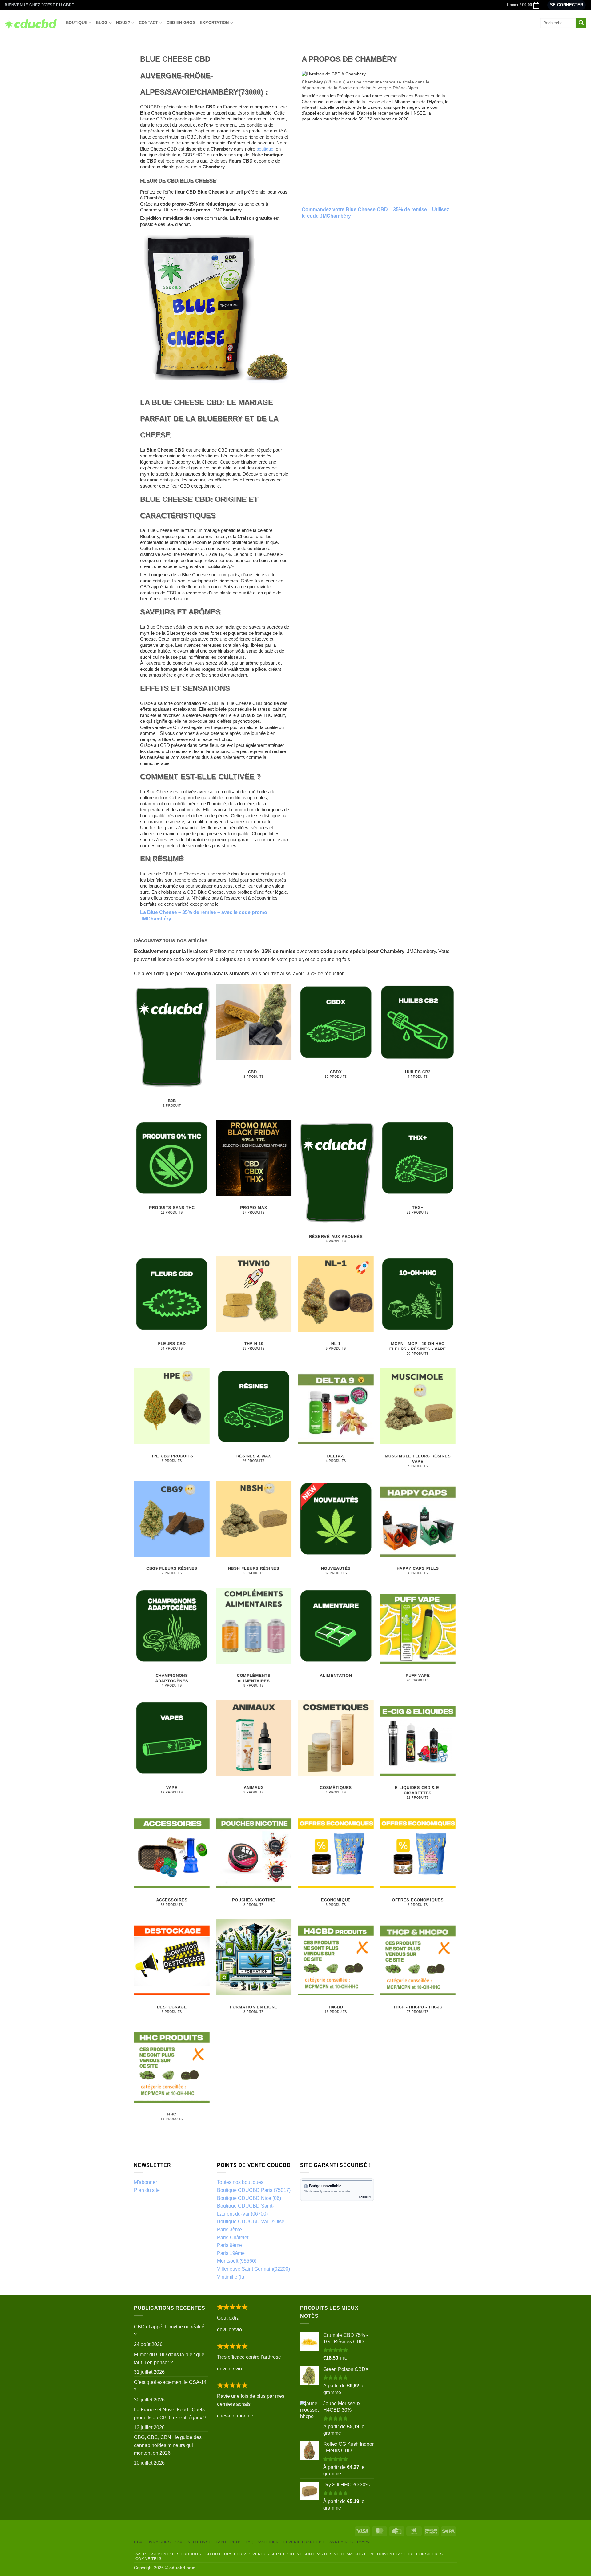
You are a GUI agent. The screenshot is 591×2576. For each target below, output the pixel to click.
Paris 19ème (231, 2253)
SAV (179, 2542)
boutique (265, 149)
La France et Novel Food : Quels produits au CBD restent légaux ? (170, 2414)
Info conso (199, 2542)
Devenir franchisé (304, 2542)
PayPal (364, 2542)
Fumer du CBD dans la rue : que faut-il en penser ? (169, 2359)
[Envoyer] (581, 23)
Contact (149, 23)
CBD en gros (181, 23)
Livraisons (159, 2542)
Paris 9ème (229, 2245)
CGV (138, 2542)
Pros (236, 2542)
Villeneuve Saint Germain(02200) (253, 2269)
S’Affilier (268, 2542)
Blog (102, 23)
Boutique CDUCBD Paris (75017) (254, 2190)
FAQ (249, 2542)
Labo (221, 2542)
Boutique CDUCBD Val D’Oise (251, 2222)
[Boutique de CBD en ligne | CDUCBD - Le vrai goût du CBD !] (31, 23)
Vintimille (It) (231, 2277)
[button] (523, 5)
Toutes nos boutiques (240, 2182)
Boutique (77, 23)
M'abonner (145, 2182)
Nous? (123, 23)
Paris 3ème (229, 2230)
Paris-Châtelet (233, 2238)
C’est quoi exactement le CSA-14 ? (170, 2386)
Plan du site (147, 2190)
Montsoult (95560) (237, 2261)
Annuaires (341, 2542)
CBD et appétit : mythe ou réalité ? (169, 2331)
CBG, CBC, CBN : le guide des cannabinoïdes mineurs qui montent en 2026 (168, 2445)
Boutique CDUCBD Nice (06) (249, 2198)
